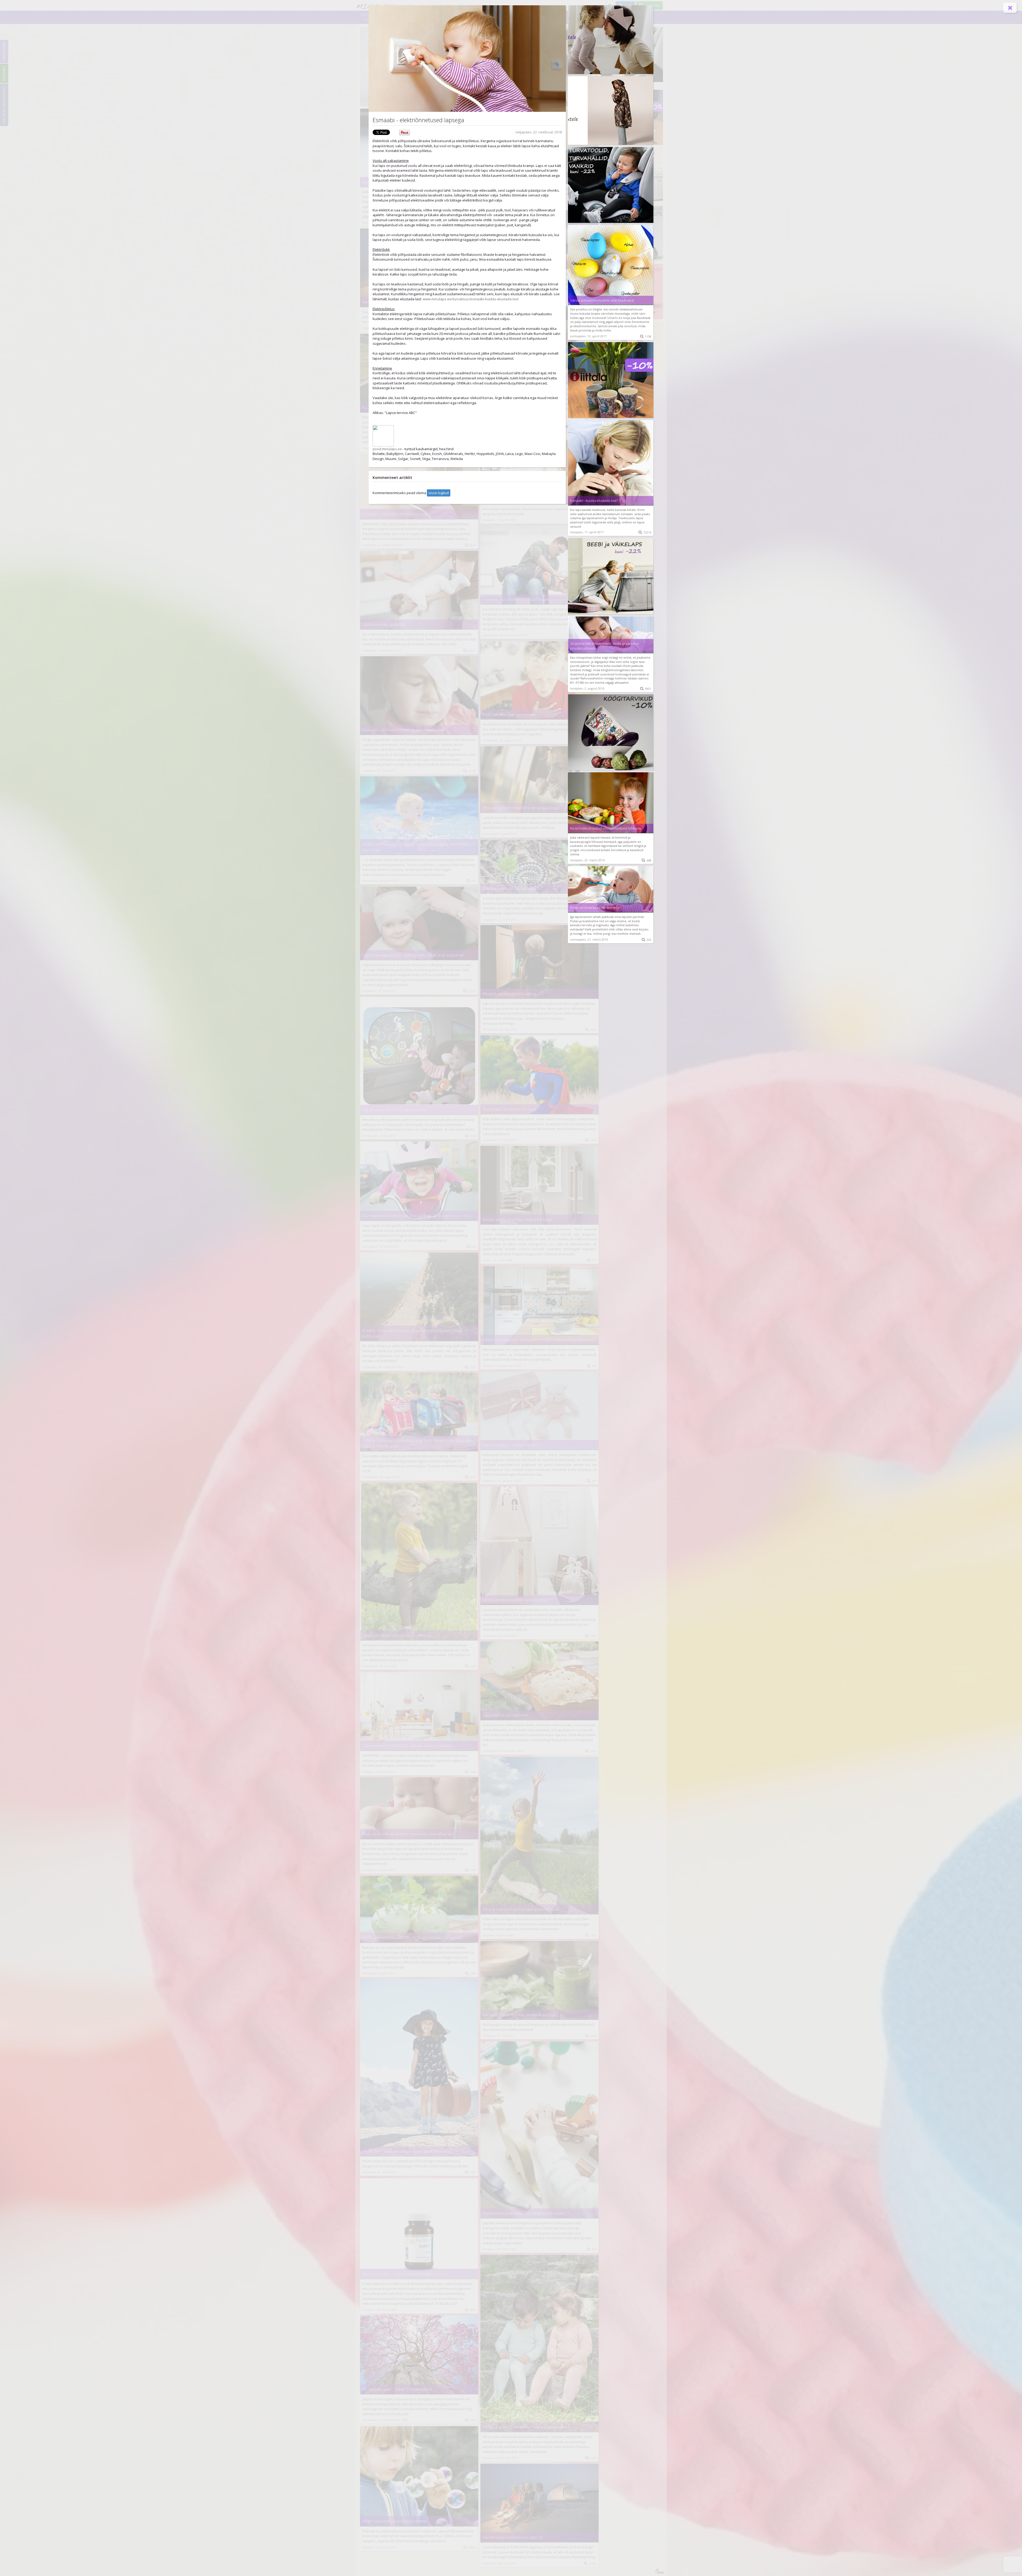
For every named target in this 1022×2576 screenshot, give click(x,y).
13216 (645, 532)
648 (646, 860)
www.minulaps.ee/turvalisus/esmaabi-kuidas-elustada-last (471, 299)
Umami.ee (615, 318)
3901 (646, 689)
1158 (646, 336)
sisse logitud (439, 493)
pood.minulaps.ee (387, 449)
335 (646, 940)
